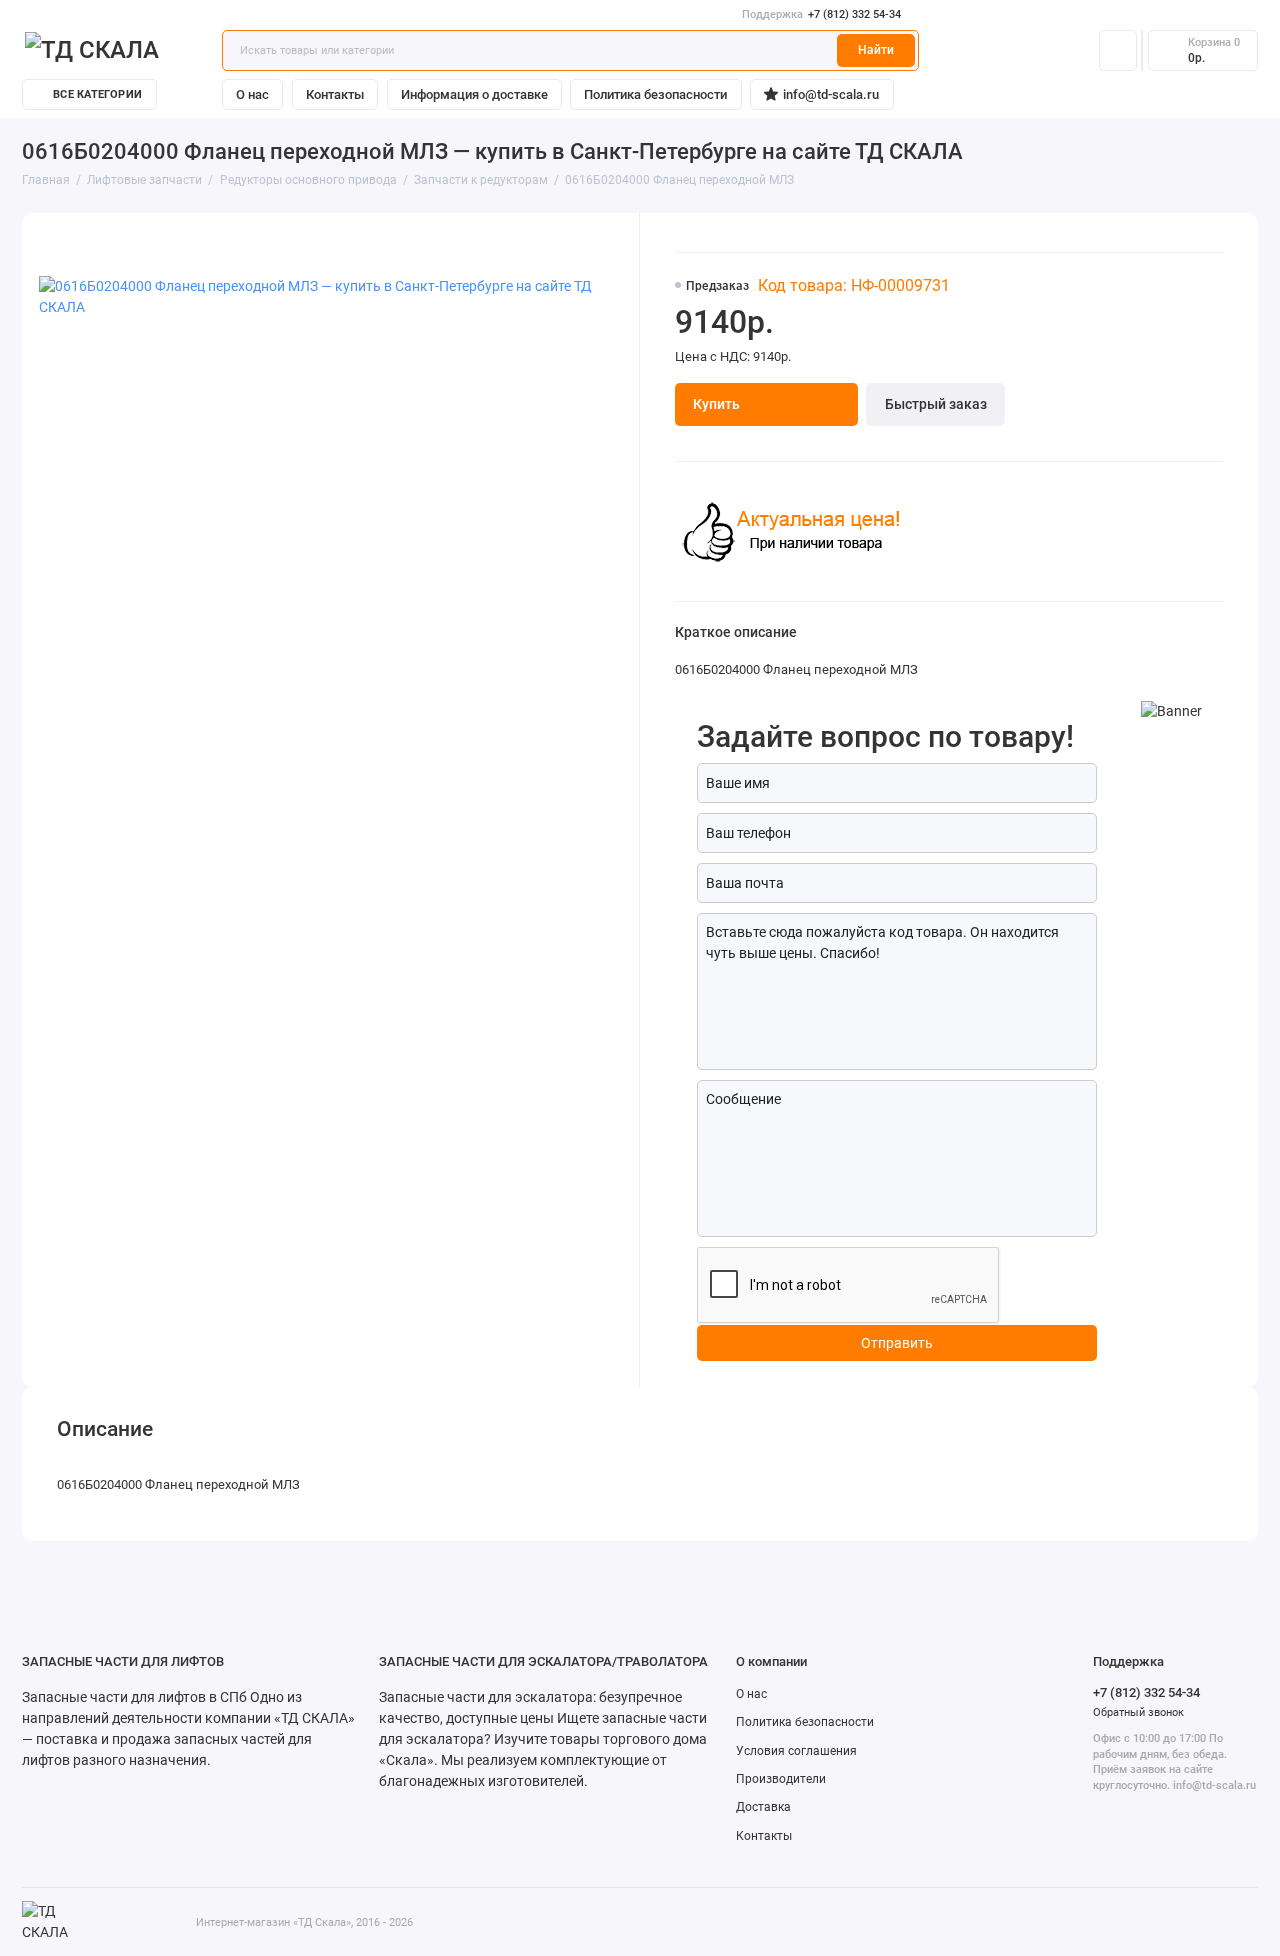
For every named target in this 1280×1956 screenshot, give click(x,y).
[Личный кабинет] (1118, 50)
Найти (876, 50)
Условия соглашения (796, 1751)
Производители (781, 1779)
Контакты (335, 94)
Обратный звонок (1138, 1712)
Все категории (97, 94)
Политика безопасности (655, 94)
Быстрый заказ (936, 404)
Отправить (897, 1343)
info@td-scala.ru (831, 94)
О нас (252, 94)
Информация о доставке (474, 94)
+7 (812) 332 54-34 (821, 14)
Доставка (763, 1807)
